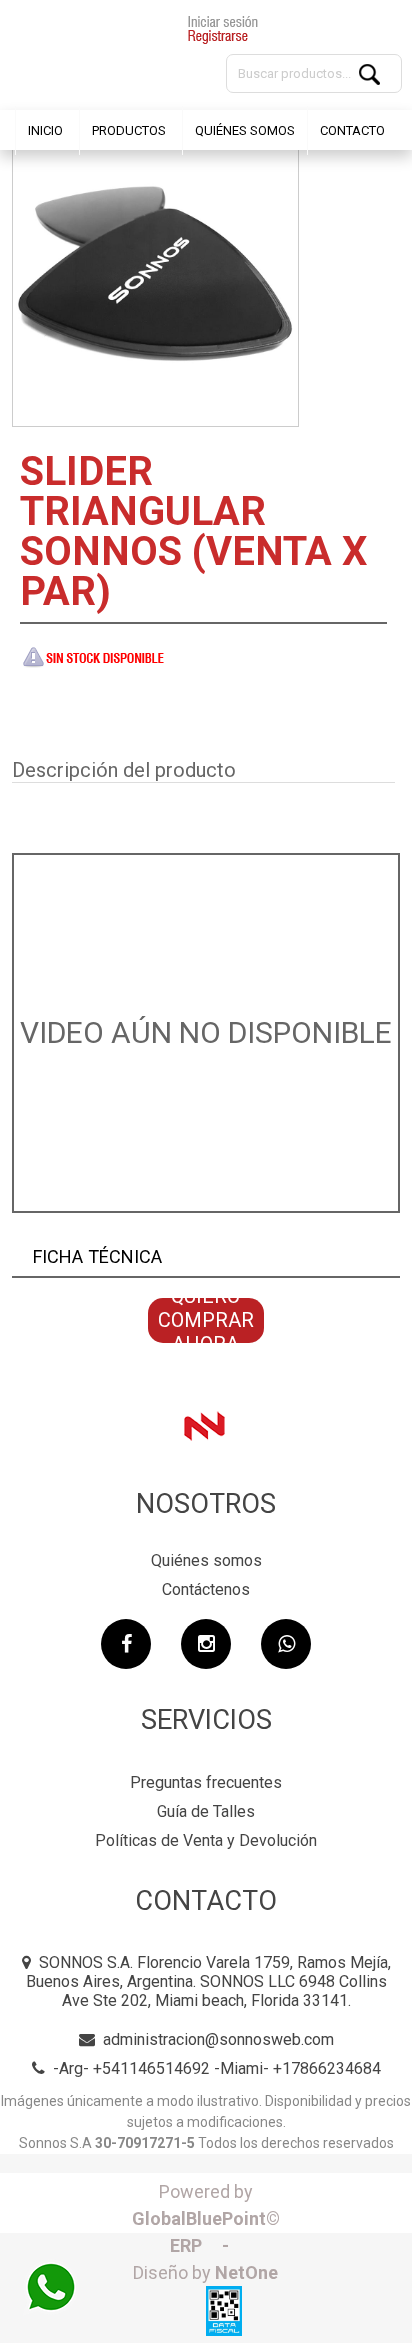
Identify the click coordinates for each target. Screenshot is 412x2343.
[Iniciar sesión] (222, 32)
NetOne (205, 2272)
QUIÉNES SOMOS (245, 130)
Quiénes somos (206, 1560)
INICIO (45, 130)
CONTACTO (352, 130)
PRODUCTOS (129, 130)
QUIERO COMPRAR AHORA (206, 1320)
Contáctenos (206, 1589)
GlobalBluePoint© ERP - (206, 2218)
